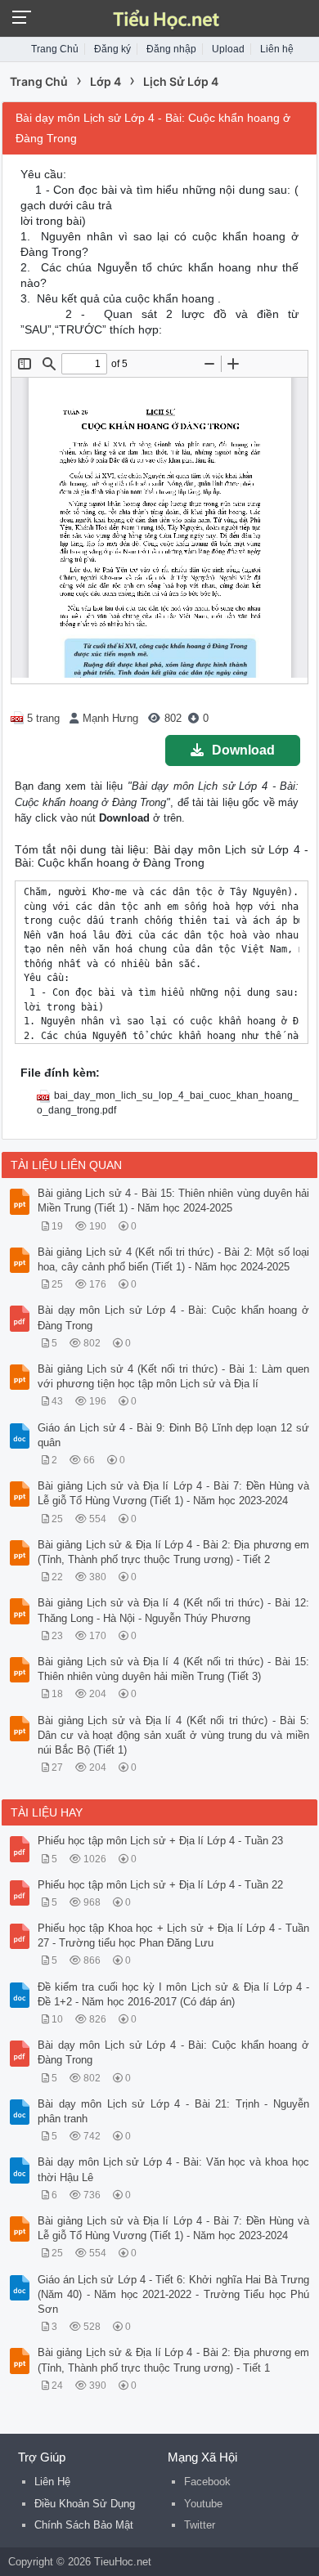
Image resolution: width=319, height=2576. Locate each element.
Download (243, 750)
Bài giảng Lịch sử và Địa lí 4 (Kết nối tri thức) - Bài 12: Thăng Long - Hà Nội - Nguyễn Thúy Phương (173, 1610)
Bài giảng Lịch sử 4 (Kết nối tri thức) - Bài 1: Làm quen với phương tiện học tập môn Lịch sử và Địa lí (173, 1376)
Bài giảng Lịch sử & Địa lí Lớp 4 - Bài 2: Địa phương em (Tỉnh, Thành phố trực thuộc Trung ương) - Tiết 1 (173, 2360)
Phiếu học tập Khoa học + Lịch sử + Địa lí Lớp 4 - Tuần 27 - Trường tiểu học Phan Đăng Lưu (173, 1935)
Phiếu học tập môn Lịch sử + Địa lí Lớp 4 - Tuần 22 (160, 1885)
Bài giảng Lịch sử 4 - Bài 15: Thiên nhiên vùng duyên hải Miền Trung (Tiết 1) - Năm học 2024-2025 (173, 1201)
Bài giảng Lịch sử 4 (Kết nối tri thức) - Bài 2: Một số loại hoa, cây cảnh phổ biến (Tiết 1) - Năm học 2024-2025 (173, 1259)
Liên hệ (277, 49)
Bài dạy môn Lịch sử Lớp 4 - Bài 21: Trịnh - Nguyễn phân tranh (173, 2111)
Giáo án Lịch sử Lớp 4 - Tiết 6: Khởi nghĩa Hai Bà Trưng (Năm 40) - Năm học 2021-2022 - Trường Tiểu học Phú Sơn (173, 2294)
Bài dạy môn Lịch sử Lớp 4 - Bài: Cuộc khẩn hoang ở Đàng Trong (173, 1317)
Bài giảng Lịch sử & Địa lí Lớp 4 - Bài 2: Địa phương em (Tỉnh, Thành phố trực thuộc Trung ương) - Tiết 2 (173, 1552)
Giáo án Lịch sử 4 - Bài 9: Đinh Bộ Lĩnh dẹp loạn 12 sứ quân (173, 1435)
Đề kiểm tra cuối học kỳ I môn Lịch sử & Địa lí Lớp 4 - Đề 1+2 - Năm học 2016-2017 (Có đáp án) (173, 1994)
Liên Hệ (52, 2482)
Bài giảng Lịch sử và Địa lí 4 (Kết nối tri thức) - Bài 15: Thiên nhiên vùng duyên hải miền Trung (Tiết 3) (173, 1669)
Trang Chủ (55, 49)
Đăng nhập (171, 49)
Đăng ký (112, 49)
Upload (228, 49)
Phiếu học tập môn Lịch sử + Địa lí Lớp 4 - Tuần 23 (160, 1841)
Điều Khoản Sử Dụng (85, 2504)
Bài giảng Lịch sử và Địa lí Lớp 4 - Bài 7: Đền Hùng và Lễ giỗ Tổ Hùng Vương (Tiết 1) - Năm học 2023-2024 (173, 1493)
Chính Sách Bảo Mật (84, 2525)
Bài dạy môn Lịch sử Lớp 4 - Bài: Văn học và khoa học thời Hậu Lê (173, 2169)
